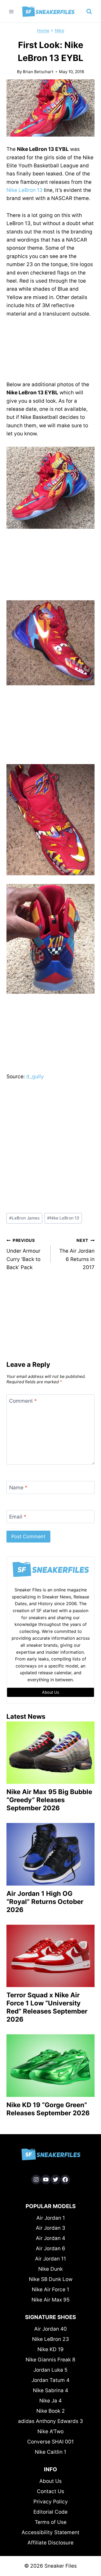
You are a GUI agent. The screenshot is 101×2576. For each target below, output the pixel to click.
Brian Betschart (38, 72)
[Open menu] (11, 11)
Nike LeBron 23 (50, 2339)
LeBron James (24, 1218)
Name (18, 1487)
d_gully (35, 1077)
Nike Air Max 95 (51, 2300)
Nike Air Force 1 (50, 2289)
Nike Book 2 (51, 2411)
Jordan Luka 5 (50, 2370)
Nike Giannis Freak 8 (50, 2360)
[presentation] (50, 1753)
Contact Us (50, 2491)
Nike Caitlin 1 (50, 2452)
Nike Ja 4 (50, 2401)
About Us (50, 2481)
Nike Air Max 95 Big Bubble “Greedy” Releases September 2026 (49, 1800)
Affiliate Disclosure (50, 2543)
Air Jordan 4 (50, 2238)
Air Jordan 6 (50, 2248)
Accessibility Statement (50, 2532)
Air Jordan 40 (50, 2329)
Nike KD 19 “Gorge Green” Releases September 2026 (48, 2109)
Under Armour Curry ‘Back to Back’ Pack (23, 1254)
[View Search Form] (89, 12)
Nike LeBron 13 (25, 190)
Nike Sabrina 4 (50, 2390)
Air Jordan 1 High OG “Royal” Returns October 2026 (45, 1902)
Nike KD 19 (50, 2349)
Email (18, 1517)
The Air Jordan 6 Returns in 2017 (77, 1254)
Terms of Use (51, 2522)
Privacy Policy (51, 2502)
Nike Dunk (50, 2269)
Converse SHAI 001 (50, 2442)
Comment (23, 1401)
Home (43, 30)
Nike (60, 30)
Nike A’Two (50, 2431)
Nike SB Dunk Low (51, 2279)
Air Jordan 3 (50, 2228)
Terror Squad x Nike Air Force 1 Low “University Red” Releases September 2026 (47, 2007)
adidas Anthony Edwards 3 (50, 2421)
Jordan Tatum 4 (50, 2380)
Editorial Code (50, 2512)
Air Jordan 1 (51, 2218)
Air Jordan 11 (50, 2259)
